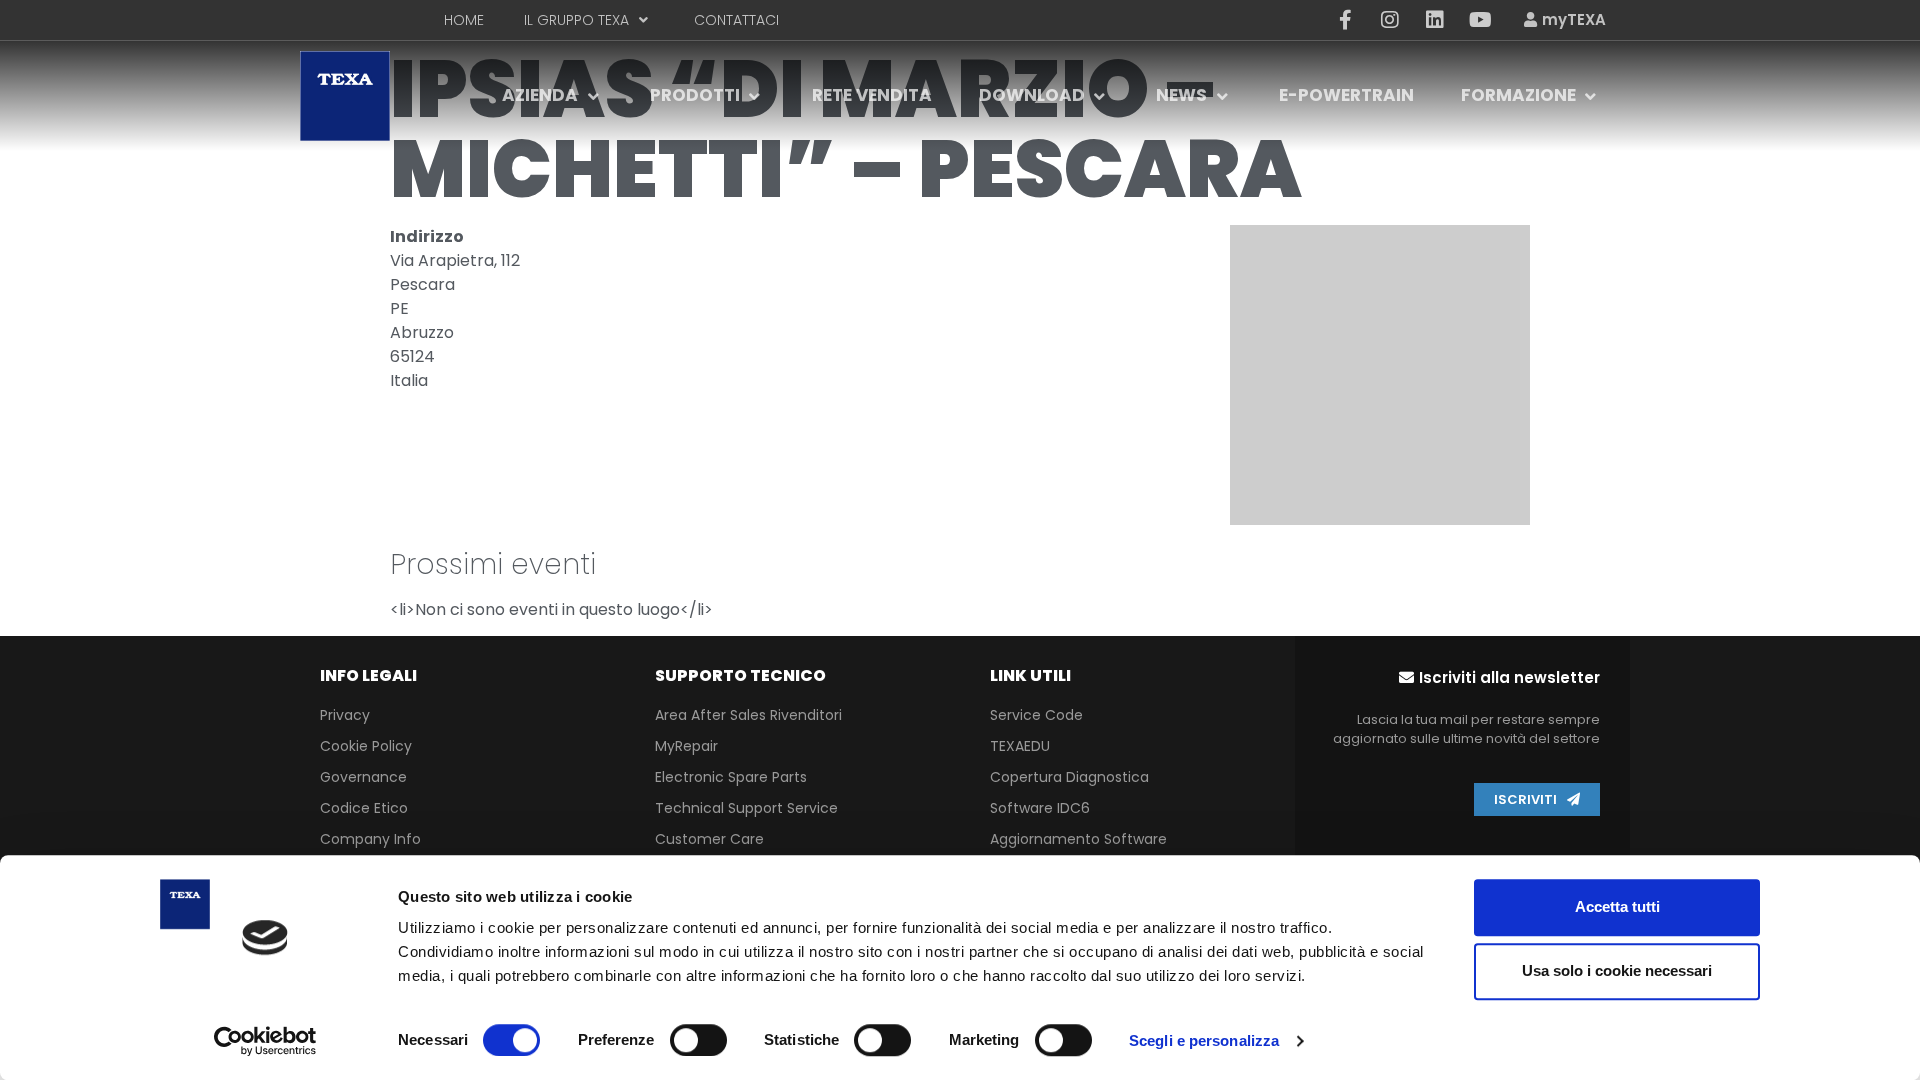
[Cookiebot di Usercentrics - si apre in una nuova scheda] (265, 1041)
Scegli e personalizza (1204, 1040)
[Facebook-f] (1345, 20)
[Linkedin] (1435, 20)
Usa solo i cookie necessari (1617, 970)
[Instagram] (1390, 20)
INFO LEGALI (368, 675)
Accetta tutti (1617, 906)
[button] (1499, 677)
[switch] (698, 1040)
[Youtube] (1480, 20)
